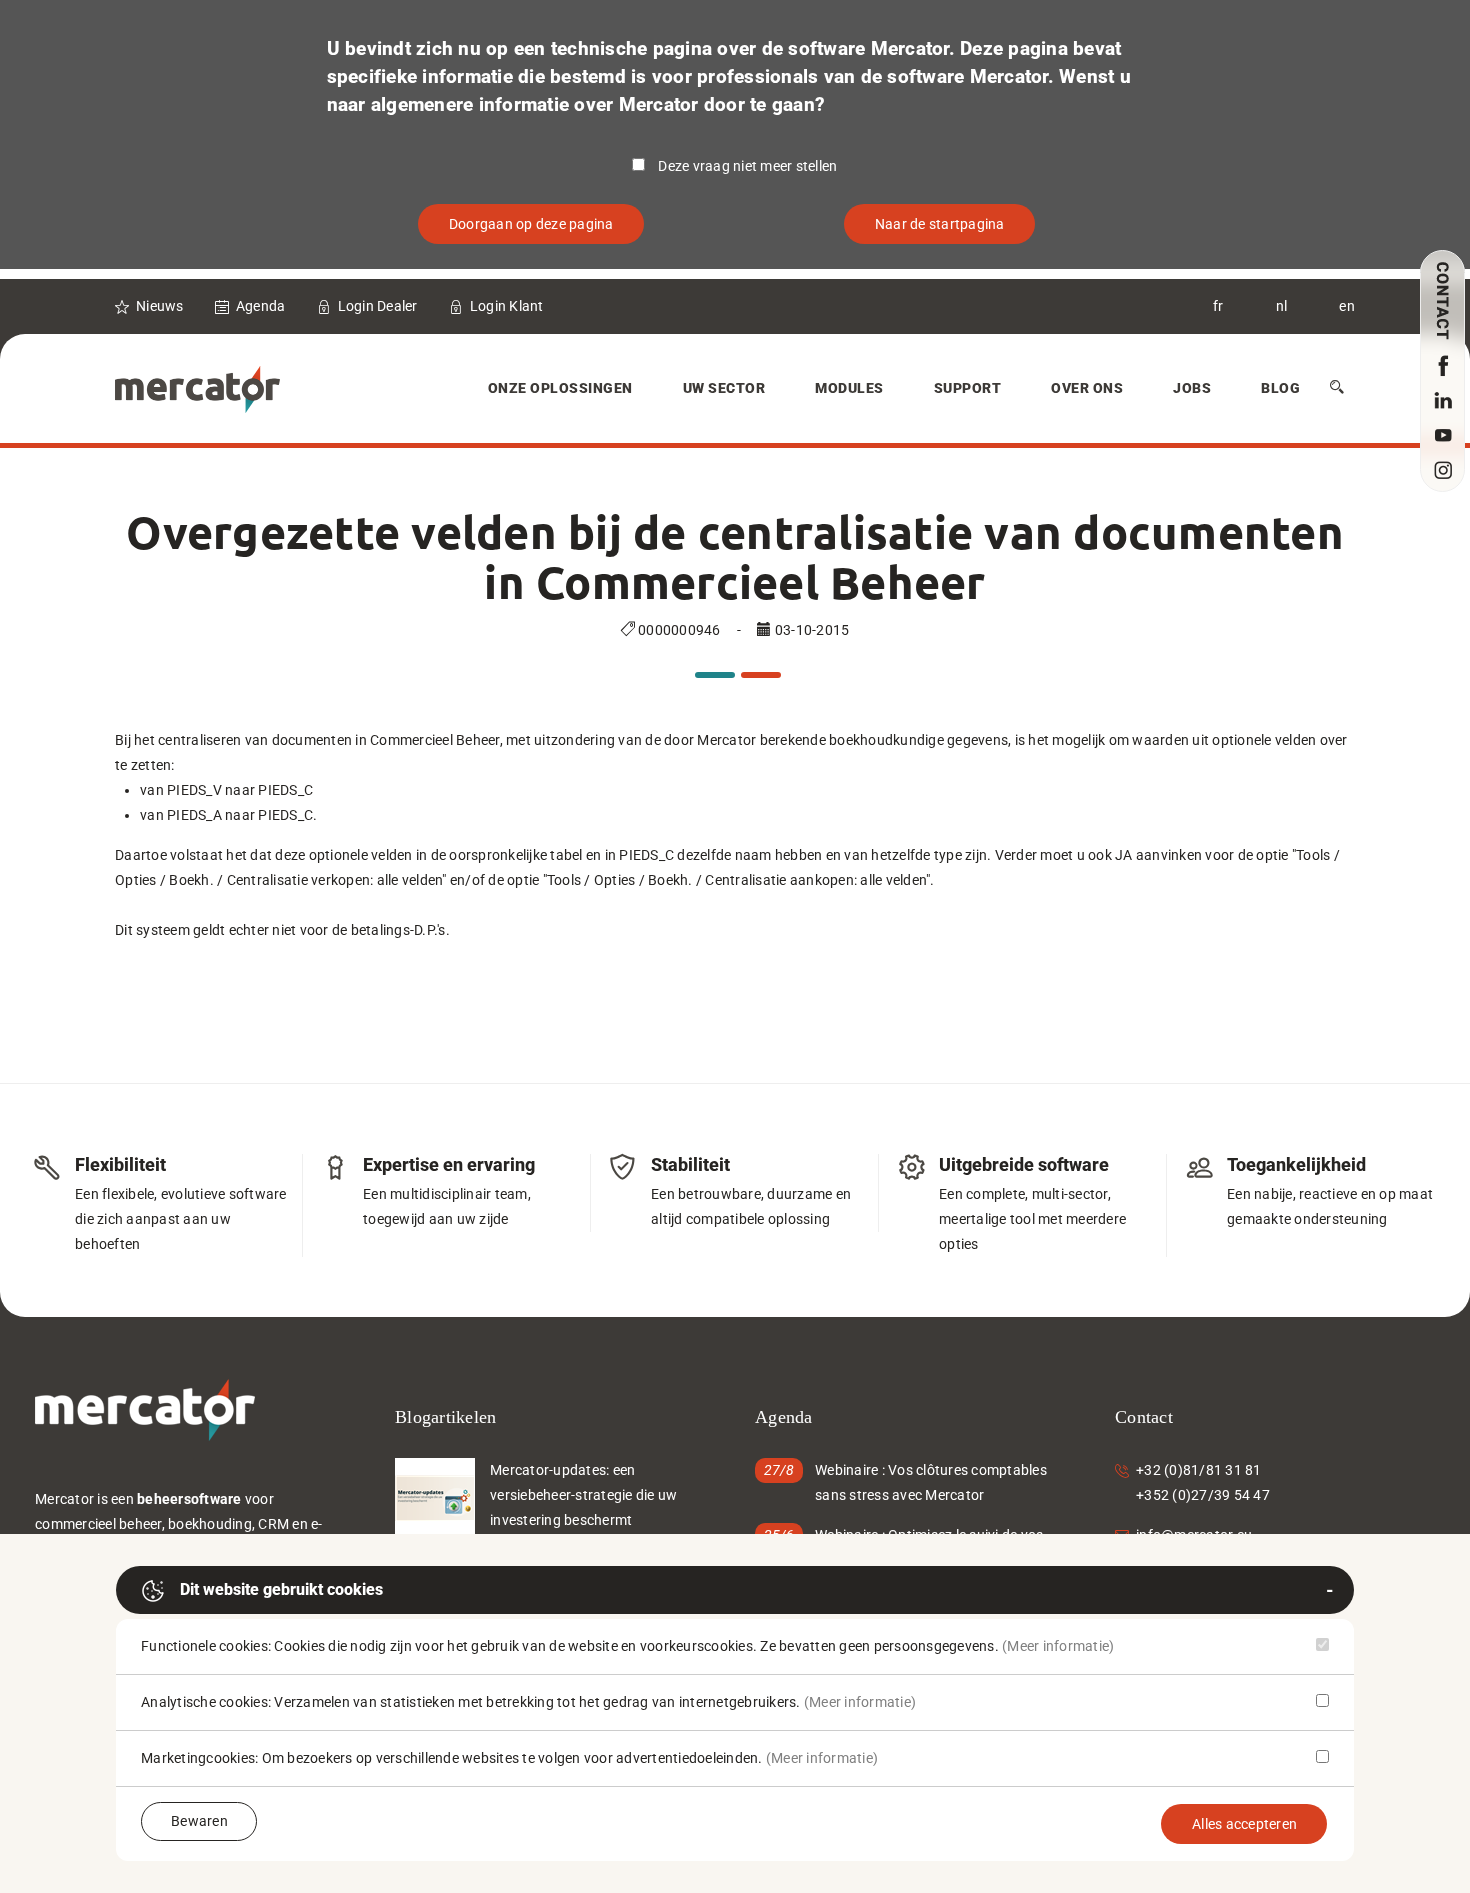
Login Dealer (378, 306)
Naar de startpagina (940, 224)
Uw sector (724, 388)
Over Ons (1087, 388)
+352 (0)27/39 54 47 (1203, 1495)
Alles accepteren (1244, 1824)
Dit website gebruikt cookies (281, 1589)
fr (1218, 306)
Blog (1280, 388)
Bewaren (199, 1821)
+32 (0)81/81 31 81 (1199, 1470)
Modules (849, 388)
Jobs (1192, 388)
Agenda (261, 306)
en (1347, 306)
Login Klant (507, 306)
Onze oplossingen (560, 388)
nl (1282, 306)
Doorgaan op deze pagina (531, 224)
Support (968, 388)
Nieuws (160, 306)
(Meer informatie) (1058, 1646)
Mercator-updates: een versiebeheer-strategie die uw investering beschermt (583, 1495)
